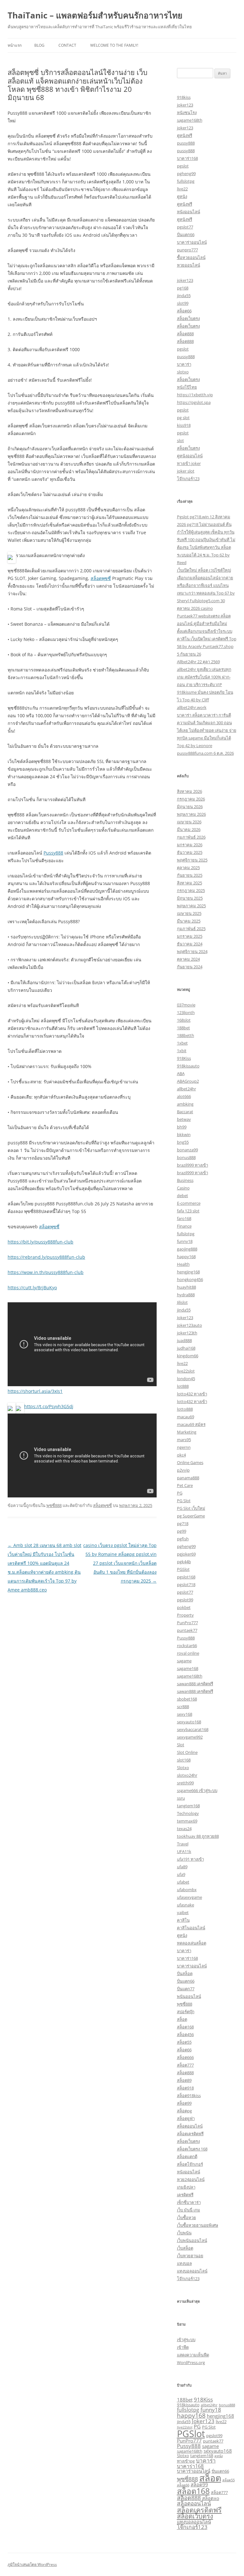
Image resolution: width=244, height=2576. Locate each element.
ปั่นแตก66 (186, 235)
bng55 (183, 1142)
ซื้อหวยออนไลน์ (191, 257)
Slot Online (187, 1752)
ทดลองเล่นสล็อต (192, 1943)
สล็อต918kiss (189, 2096)
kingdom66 (188, 1356)
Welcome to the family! (114, 45)
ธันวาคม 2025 (190, 852)
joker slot (186, 471)
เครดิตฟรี (185, 2195)
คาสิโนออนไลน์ (191, 1928)
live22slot (186, 1371)
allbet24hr (186, 1089)
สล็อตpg (184, 2111)
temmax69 (187, 1821)
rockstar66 (187, 1646)
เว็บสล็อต (185, 2248)
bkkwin (184, 1135)
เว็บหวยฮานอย (190, 2256)
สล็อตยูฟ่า (186, 2118)
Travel (183, 1844)
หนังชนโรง (187, 112)
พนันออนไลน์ (189, 1996)
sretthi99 (185, 1783)
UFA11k (184, 1851)
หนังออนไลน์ (189, 212)
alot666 (184, 1096)
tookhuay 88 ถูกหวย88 (198, 1836)
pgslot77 (185, 227)
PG (180, 1493)
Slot (181, 1745)
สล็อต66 (184, 311)
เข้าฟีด (183, 2347)
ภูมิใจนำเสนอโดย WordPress (32, 2564)
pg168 (183, 288)
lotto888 (185, 1409)
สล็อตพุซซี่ (101, 578)
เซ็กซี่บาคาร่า (189, 2202)
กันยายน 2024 (190, 967)
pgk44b (184, 1562)
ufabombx (187, 1890)
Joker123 (185, 1318)
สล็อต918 (185, 2088)
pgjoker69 (186, 1554)
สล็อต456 (185, 2034)
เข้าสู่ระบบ (186, 2340)
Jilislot (182, 1302)
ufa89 (182, 1867)
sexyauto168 (189, 1722)
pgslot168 (186, 1577)
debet (183, 1196)
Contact (67, 45)
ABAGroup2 (188, 1081)
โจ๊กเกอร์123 (188, 479)
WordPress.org (191, 2362)
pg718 (183, 1523)
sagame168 (188, 1668)
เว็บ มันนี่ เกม (189, 2210)
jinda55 (184, 296)
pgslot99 (185, 1600)
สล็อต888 (185, 334)
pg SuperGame (191, 1516)
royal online (188, 1653)
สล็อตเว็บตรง (188, 318)
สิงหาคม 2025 (190, 883)
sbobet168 (187, 1699)
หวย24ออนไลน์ (191, 2179)
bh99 (182, 1127)
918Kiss (184, 1058)
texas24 (184, 1829)
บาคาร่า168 (187, 158)
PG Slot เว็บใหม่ (191, 1508)
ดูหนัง (182, 196)
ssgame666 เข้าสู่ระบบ (197, 1790)
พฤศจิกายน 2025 (192, 860)
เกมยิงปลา (186, 2187)
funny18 (185, 1241)
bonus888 (186, 1157)
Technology (188, 1813)
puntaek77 (187, 1630)
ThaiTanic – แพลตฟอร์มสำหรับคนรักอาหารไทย (95, 15)
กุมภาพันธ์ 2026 (191, 837)
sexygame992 (190, 1737)
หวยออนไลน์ (189, 265)
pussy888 (186, 143)
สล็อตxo (211, 2498)
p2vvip (183, 1470)
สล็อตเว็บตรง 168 (192, 2149)
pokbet (184, 1607)
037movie (186, 1005)
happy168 (186, 1257)
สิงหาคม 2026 (190, 791)
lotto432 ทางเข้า (192, 1394)
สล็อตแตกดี (187, 2157)
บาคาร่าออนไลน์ (192, 242)
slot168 (184, 1760)
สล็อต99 (184, 2103)
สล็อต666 (185, 2057)
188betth (186, 1035)
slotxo (183, 372)
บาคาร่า (184, 364)
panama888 (188, 1478)
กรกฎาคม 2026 (191, 799)
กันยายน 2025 (190, 875)
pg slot (183, 418)
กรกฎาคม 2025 (191, 890)
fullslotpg (186, 181)
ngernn (184, 1447)
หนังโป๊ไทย (187, 387)
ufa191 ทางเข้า (190, 1859)
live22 (182, 189)
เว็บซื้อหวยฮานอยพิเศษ (198, 2225)
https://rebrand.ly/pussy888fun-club (46, 1257)
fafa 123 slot (188, 1211)
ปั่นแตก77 (186, 1989)
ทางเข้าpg (186, 2461)
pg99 (182, 1531)
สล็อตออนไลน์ (190, 2126)
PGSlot (183, 1569)
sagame (184, 1661)
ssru (181, 1798)
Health (183, 1264)
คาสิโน (183, 1920)
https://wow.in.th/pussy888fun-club (46, 1272)
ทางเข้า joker (189, 463)
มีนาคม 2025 (189, 921)
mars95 (184, 1440)
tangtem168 (188, 1806)
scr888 (183, 1707)
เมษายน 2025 (189, 913)
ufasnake (186, 1905)
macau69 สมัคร (191, 1424)
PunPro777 (187, 1623)
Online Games (190, 1462)
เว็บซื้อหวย (186, 2218)
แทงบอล (184, 2263)
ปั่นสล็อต (185, 1973)
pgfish (183, 1539)
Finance (184, 1226)
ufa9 (181, 1874)
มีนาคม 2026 (189, 829)
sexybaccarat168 (193, 1729)
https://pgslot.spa (194, 402)
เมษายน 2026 (189, 822)
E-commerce (189, 1203)
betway (184, 1119)
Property (185, 1615)
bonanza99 (187, 1150)
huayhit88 (186, 1287)
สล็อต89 (184, 2080)
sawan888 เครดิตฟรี (195, 1684)
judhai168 (186, 1348)
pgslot (183, 166)
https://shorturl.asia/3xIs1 (35, 1391)
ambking (185, 1104)
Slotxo (183, 1768)
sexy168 (185, 1714)
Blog (39, 45)
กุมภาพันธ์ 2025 (191, 929)
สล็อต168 (185, 2027)
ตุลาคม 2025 (188, 868)
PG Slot (184, 1501)
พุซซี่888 (54, 1505)
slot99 (183, 303)
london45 (186, 1379)
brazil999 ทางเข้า (193, 1165)
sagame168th (190, 120)
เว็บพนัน (184, 2233)
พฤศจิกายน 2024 (192, 951)
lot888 (183, 1386)
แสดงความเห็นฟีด (193, 2355)
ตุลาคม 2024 (188, 959)
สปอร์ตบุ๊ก (186, 2012)
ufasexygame (190, 1897)
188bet (183, 1028)
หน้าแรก (15, 45)
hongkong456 (190, 1279)
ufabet (183, 1882)
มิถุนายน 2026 (190, 807)
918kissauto (188, 1066)
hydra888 (186, 1295)
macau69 (186, 1417)
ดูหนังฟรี (185, 135)
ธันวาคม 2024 (190, 944)
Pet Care (185, 1485)
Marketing (187, 1432)
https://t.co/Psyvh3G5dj (49, 1406)
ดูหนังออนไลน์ (190, 456)
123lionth (186, 1012)
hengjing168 (188, 1272)
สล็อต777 (185, 2065)
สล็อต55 (184, 2042)
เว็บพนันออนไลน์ (192, 2240)
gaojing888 (187, 1249)
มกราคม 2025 (190, 936)
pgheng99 (186, 174)
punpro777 (187, 250)
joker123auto (190, 1325)
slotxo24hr (187, 1775)
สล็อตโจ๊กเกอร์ (190, 2164)
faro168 (184, 1218)
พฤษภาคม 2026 (191, 814)
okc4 (181, 1455)
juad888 (184, 1340)
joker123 (185, 105)
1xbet (182, 1043)
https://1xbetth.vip (195, 395)
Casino (183, 1188)
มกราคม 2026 (190, 845)
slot (180, 440)
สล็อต (182, 2019)
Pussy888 (53, 853)
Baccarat (185, 1112)
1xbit (182, 1051)
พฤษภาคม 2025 (191, 906)
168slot (184, 1020)
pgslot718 (186, 1584)
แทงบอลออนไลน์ (192, 2271)
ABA (181, 1073)
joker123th (187, 1333)
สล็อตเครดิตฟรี (190, 2134)
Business (185, 1180)
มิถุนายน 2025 (190, 898)
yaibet (183, 1912)
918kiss (184, 97)
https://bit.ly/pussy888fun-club (41, 1242)
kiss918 (184, 425)
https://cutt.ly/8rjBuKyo (32, 1288)
